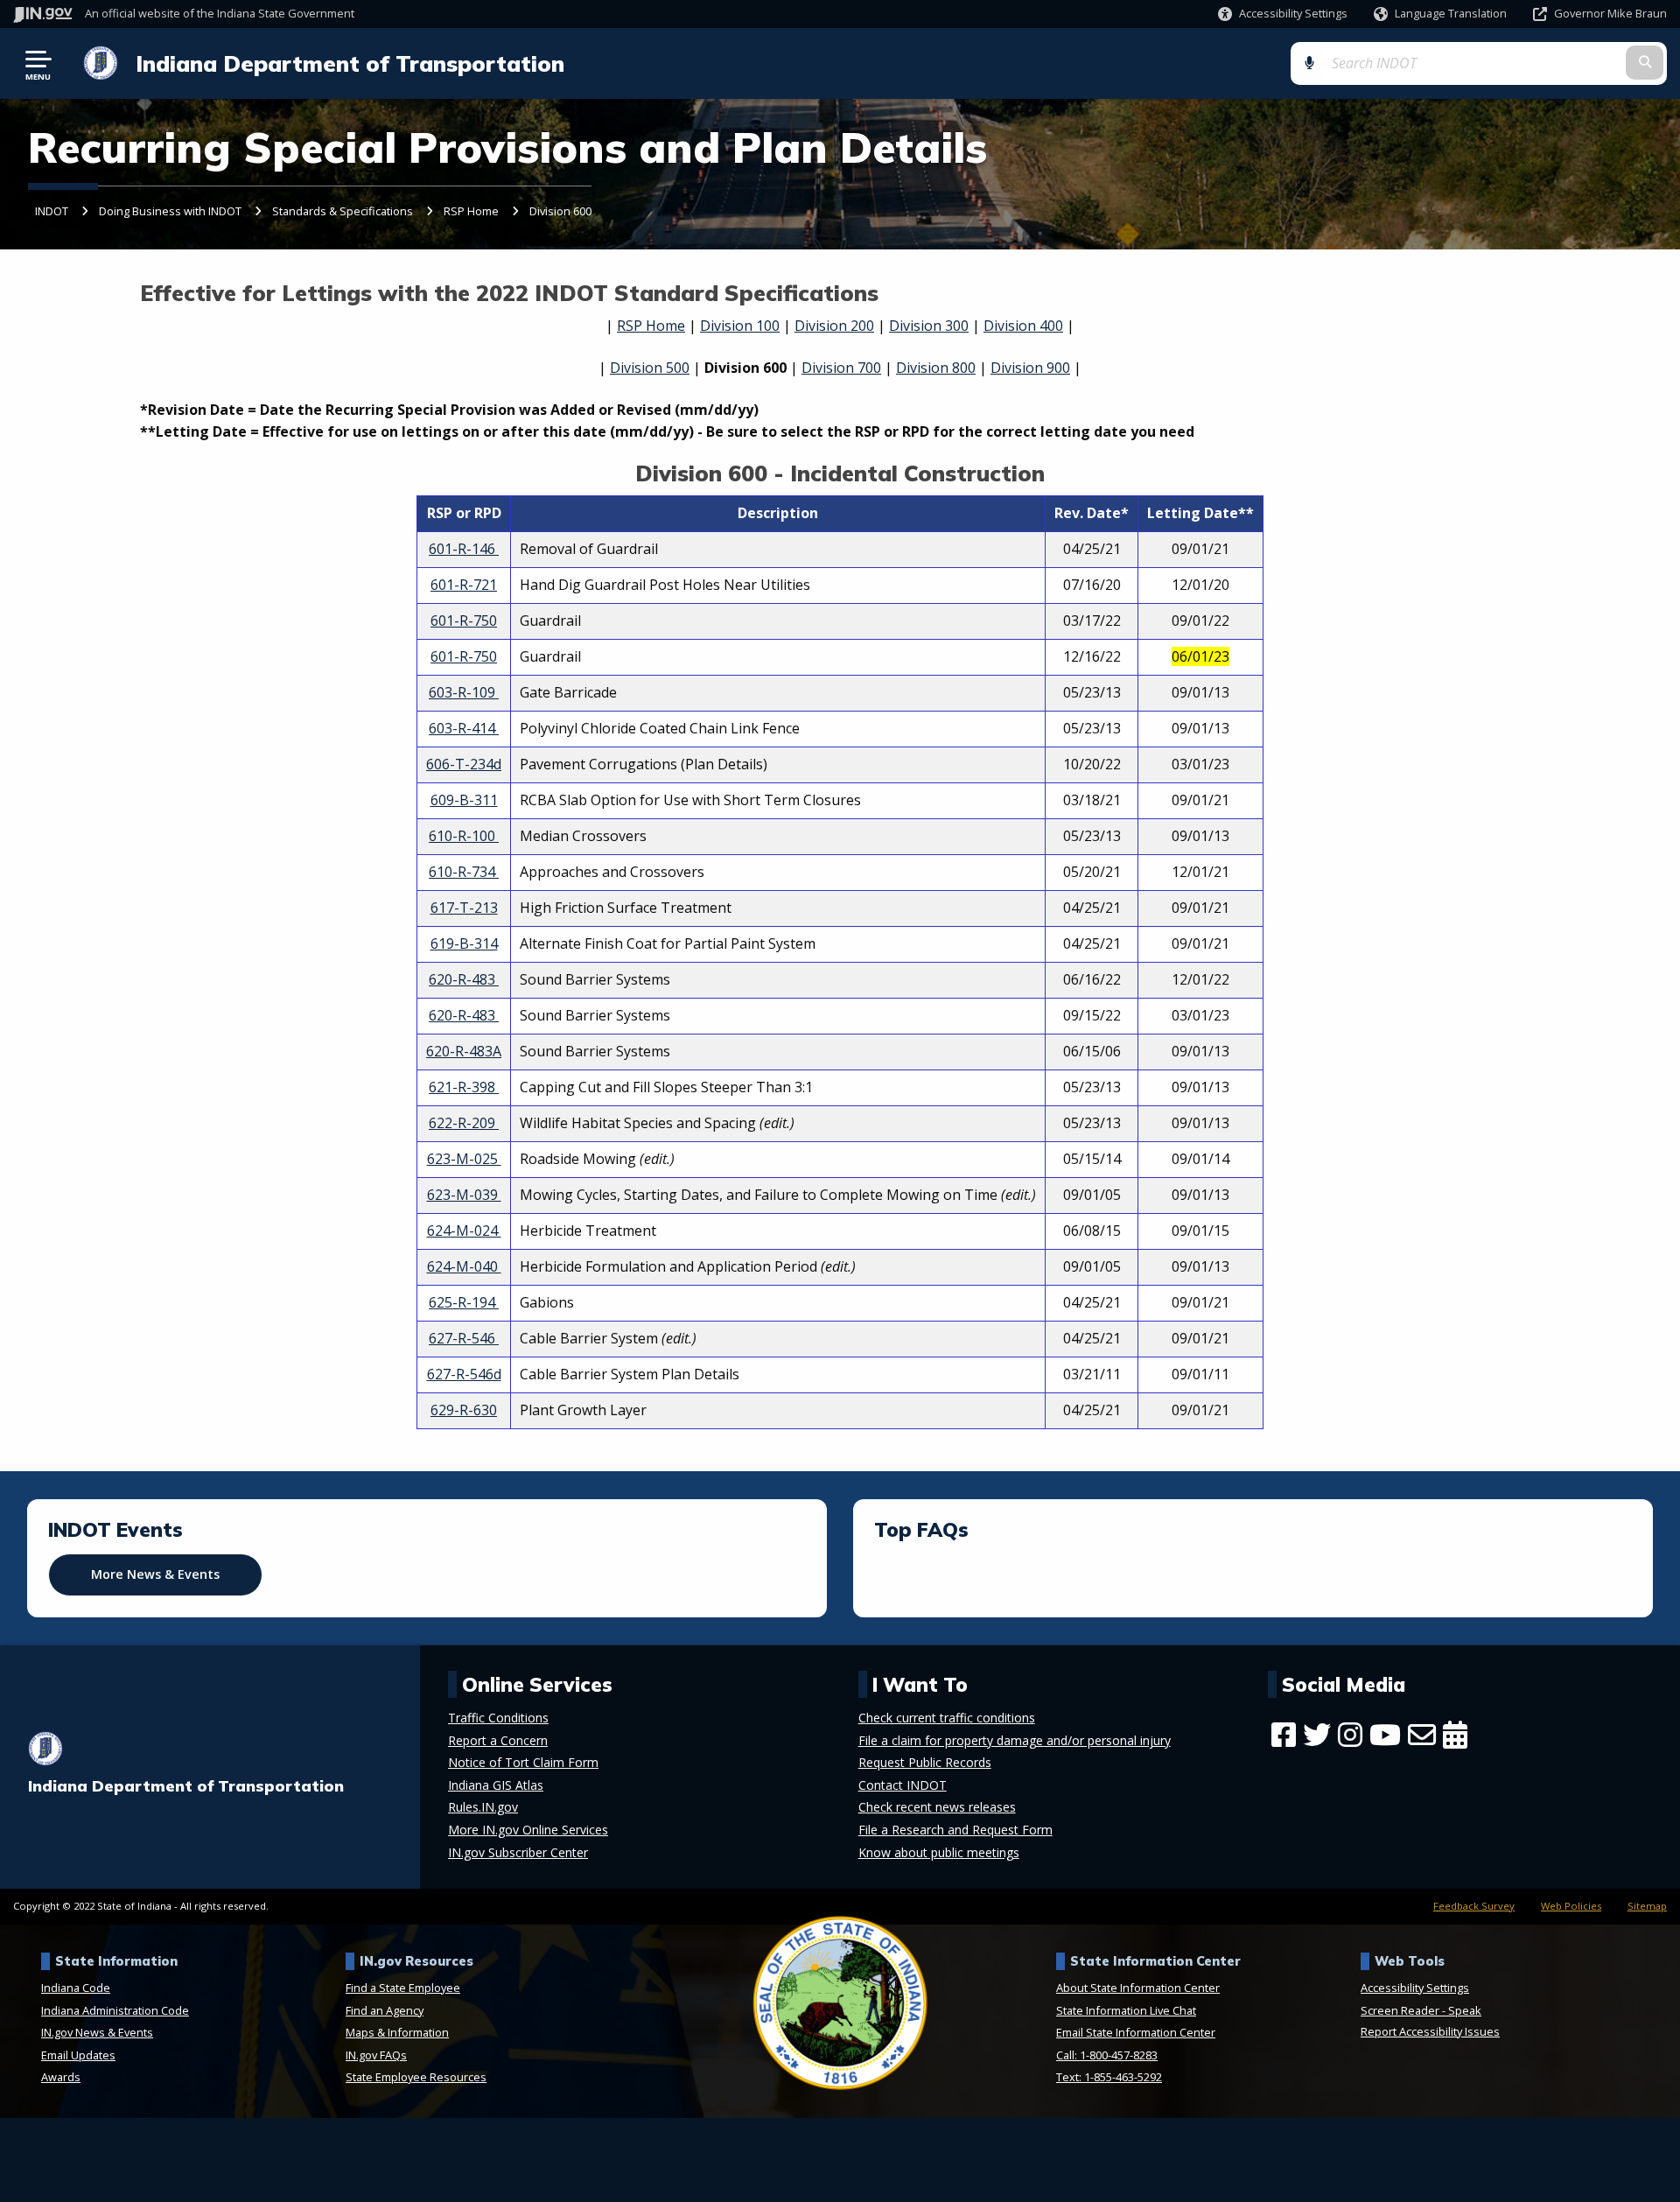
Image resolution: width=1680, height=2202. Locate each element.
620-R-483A (464, 1051)
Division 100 (740, 326)
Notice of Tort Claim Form (523, 1763)
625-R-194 (464, 1302)
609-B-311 (464, 800)
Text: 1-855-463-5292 (1109, 2077)
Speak (1465, 2010)
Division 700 (841, 368)
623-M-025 (464, 1159)
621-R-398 (464, 1087)
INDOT (52, 211)
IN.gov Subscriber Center (518, 1853)
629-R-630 (464, 1410)
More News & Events (155, 1574)
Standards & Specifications (343, 211)
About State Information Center (1138, 1988)
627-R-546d (464, 1374)
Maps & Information (397, 2032)
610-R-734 (464, 872)
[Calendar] (1455, 1735)
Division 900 (1030, 368)
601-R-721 (464, 585)
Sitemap (1647, 1906)
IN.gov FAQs (376, 2055)
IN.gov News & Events (97, 2032)
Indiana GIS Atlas (496, 1785)
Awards (61, 2077)
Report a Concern (498, 1741)
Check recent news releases (937, 1807)
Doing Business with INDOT (170, 211)
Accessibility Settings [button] (1415, 1988)
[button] (1283, 14)
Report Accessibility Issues (1430, 2031)
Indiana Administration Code (115, 2010)
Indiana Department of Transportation (350, 63)
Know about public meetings (939, 1853)
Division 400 (1023, 326)
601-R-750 (464, 621)
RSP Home (471, 211)
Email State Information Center (1136, 2032)
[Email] (1422, 1735)
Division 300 (929, 326)
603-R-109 (464, 692)
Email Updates (78, 2055)
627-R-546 (464, 1338)
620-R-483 (464, 979)
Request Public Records (925, 1763)
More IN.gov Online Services (528, 1830)
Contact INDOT (903, 1785)
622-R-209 (464, 1123)
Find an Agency (385, 2010)
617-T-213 (464, 908)
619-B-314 (464, 943)
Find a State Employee (403, 1988)
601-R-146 (464, 549)
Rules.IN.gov (483, 1807)
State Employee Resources (416, 2077)
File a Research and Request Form (955, 1830)
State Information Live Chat (1126, 2010)
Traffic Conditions (498, 1718)
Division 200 (834, 326)
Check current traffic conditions (947, 1718)
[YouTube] (1385, 1735)
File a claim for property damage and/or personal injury (1015, 1741)
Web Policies (1571, 1906)
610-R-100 (464, 836)
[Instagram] (1350, 1735)
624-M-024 (464, 1231)
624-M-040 (464, 1266)
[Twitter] (1317, 1735)
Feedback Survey (1474, 1906)
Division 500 (650, 368)
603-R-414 (464, 728)
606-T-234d (464, 764)
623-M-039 (464, 1195)
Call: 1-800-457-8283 (1107, 2055)
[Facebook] (1284, 1735)
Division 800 (936, 368)
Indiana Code (76, 1988)
